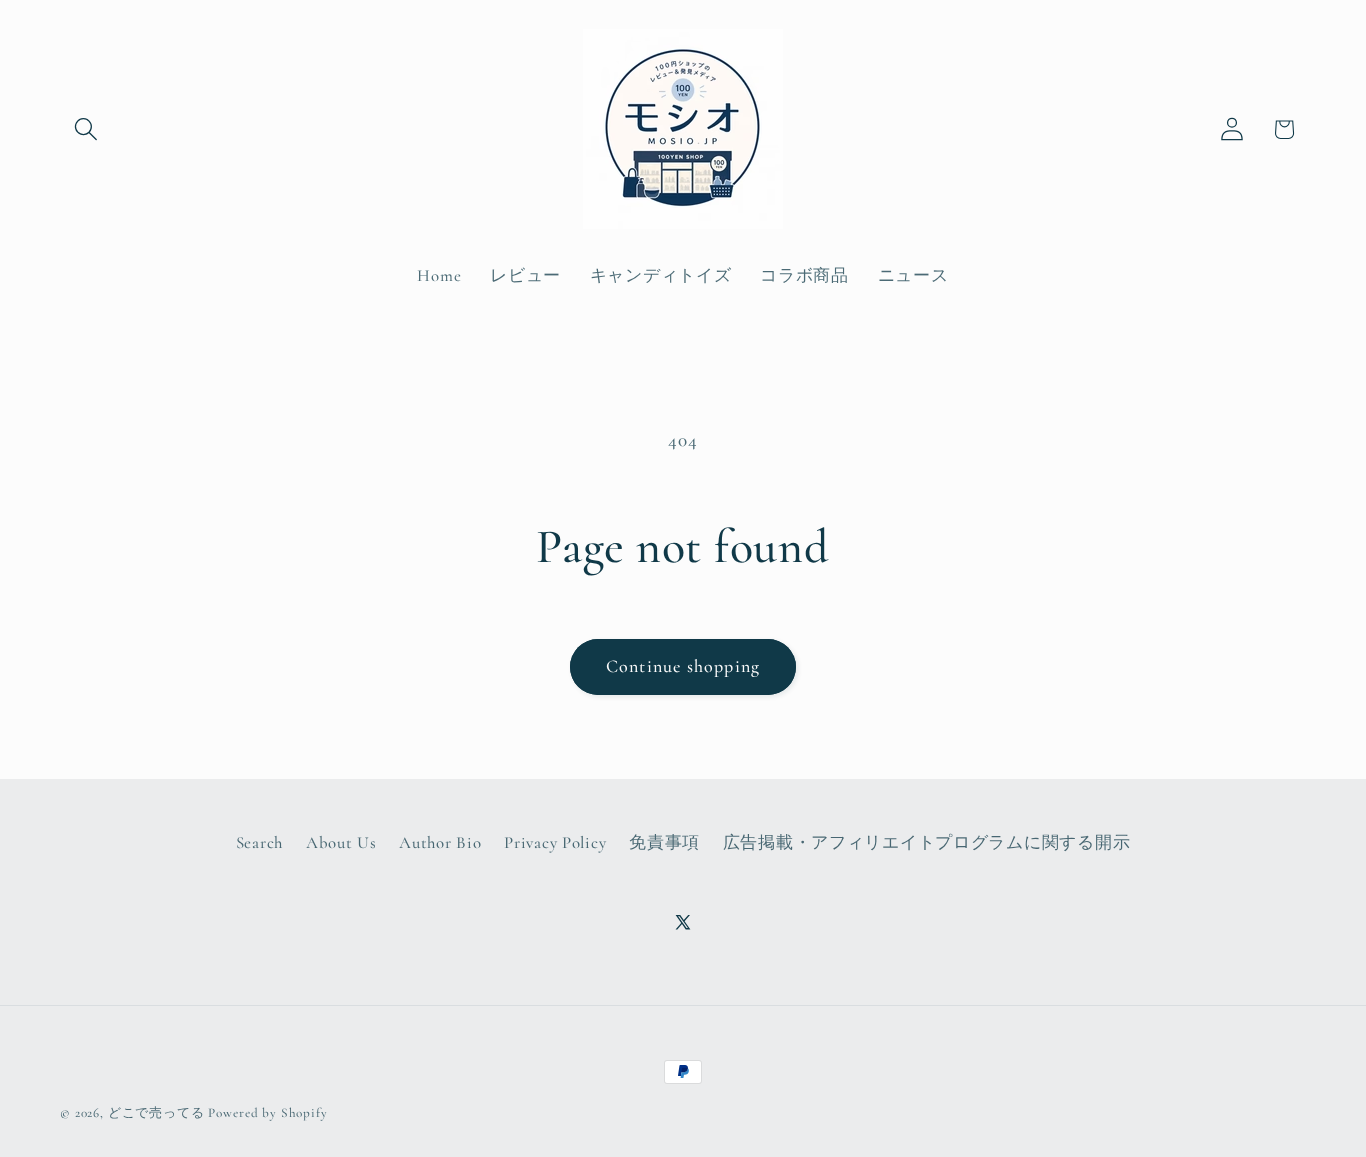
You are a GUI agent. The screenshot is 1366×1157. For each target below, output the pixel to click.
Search (259, 842)
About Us (341, 842)
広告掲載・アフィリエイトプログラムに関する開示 (927, 842)
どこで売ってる (156, 1113)
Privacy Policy (555, 842)
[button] (86, 129)
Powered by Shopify (267, 1113)
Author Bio (440, 842)
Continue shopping (683, 666)
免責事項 (664, 842)
